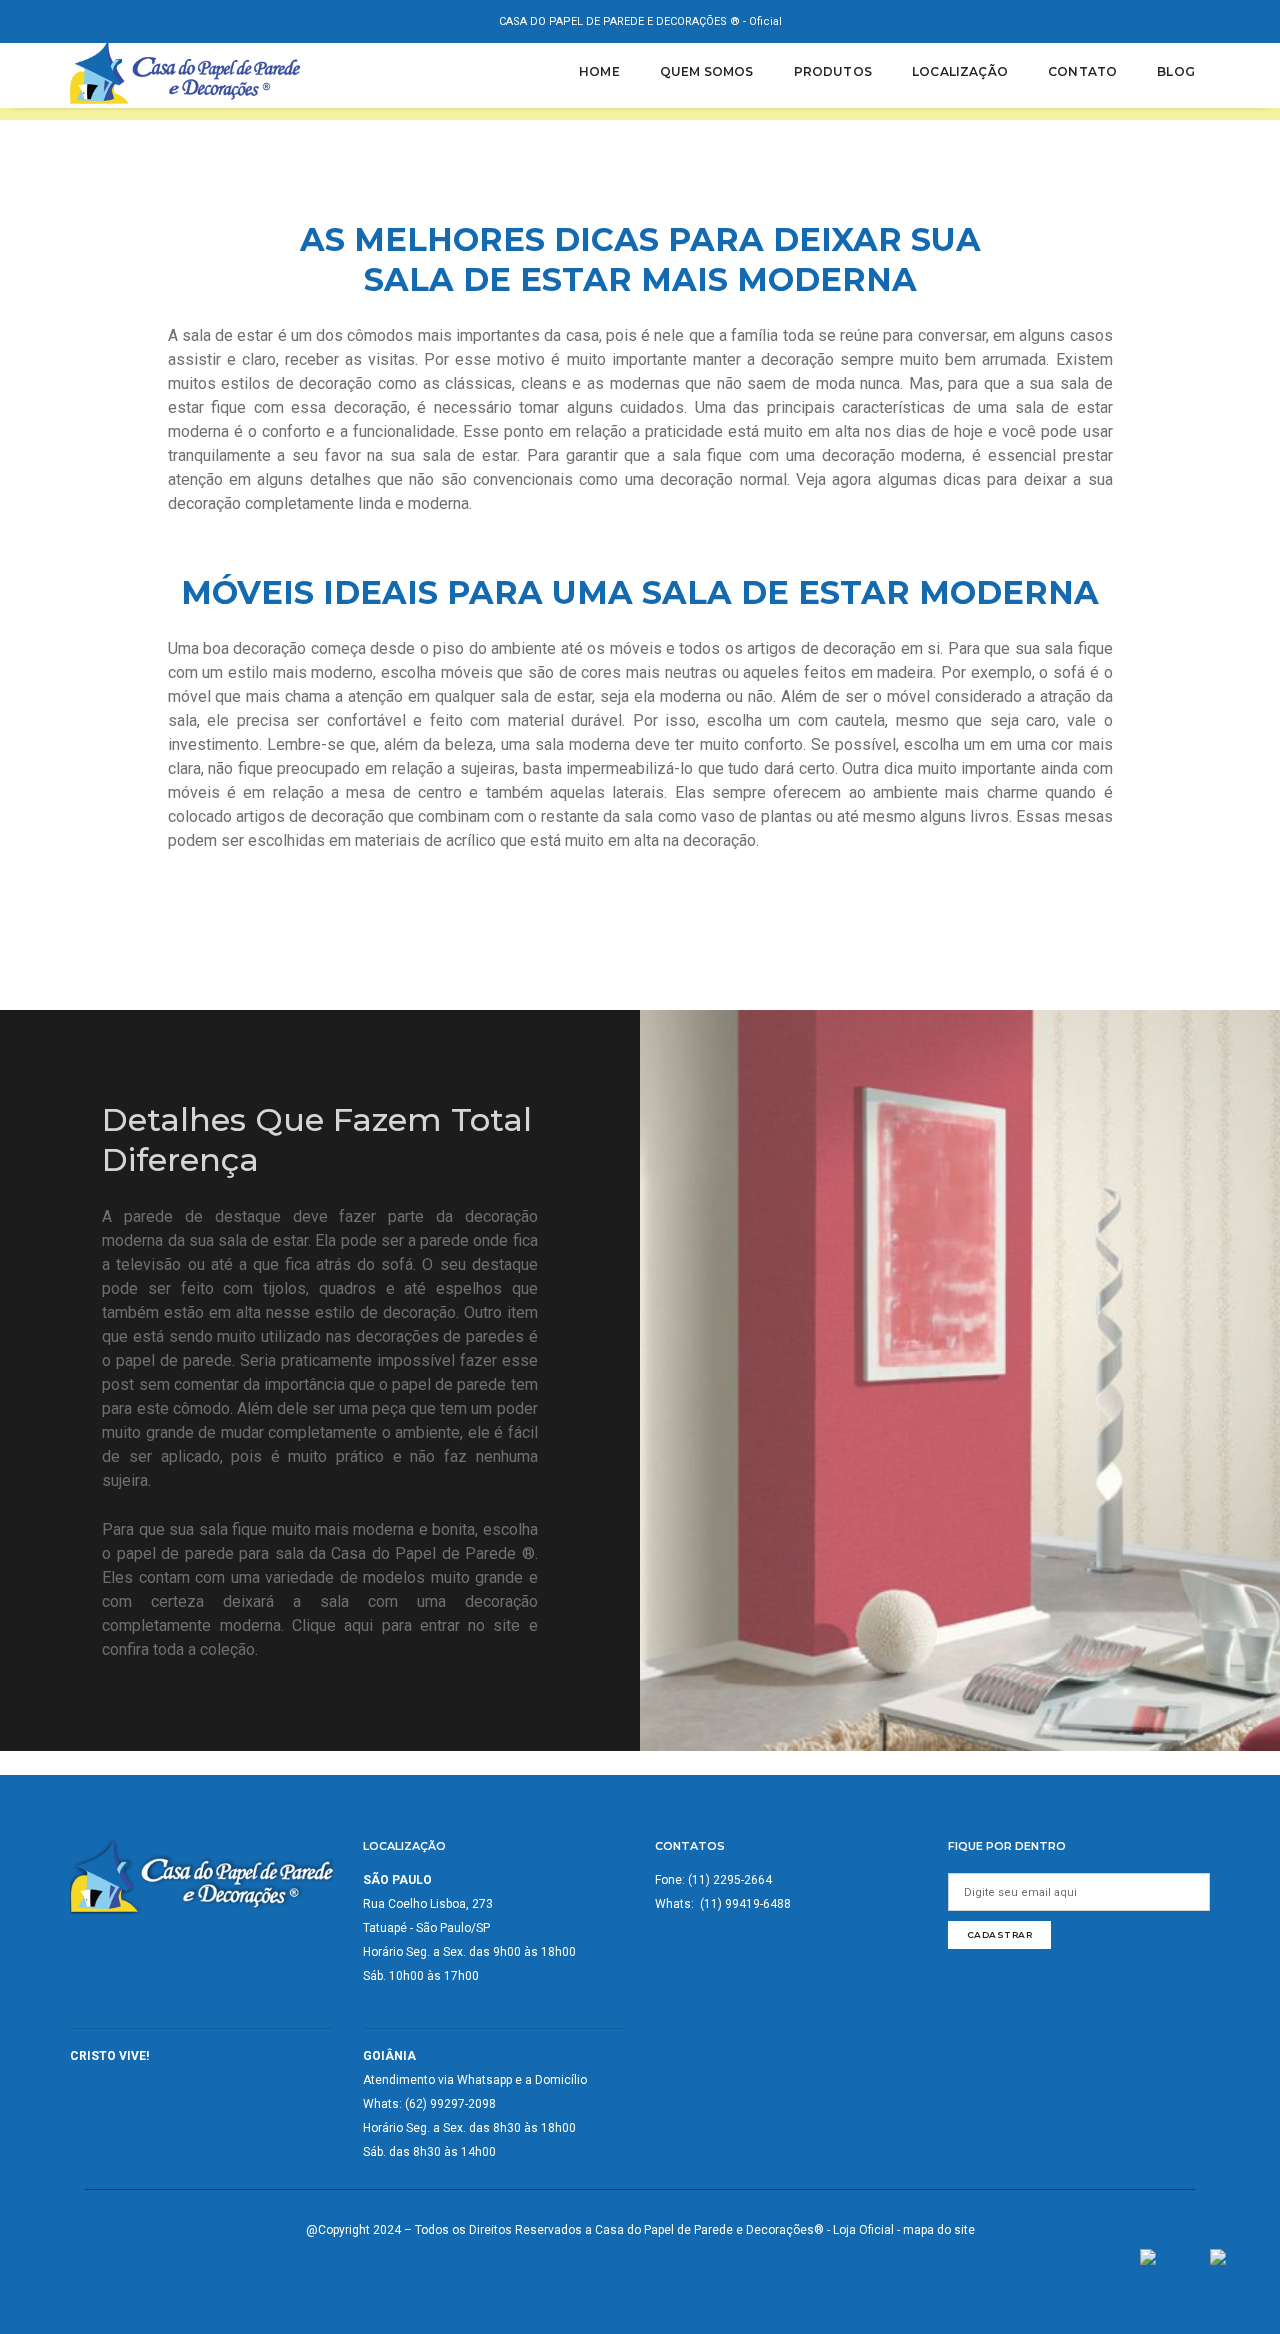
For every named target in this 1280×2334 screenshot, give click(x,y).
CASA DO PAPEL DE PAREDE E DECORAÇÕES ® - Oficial (640, 21)
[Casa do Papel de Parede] (187, 72)
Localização (960, 71)
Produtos (833, 71)
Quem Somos (707, 71)
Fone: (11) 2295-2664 (713, 1880)
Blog (1176, 71)
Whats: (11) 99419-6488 (723, 1904)
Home (599, 71)
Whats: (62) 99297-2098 (429, 2104)
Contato (1082, 71)
